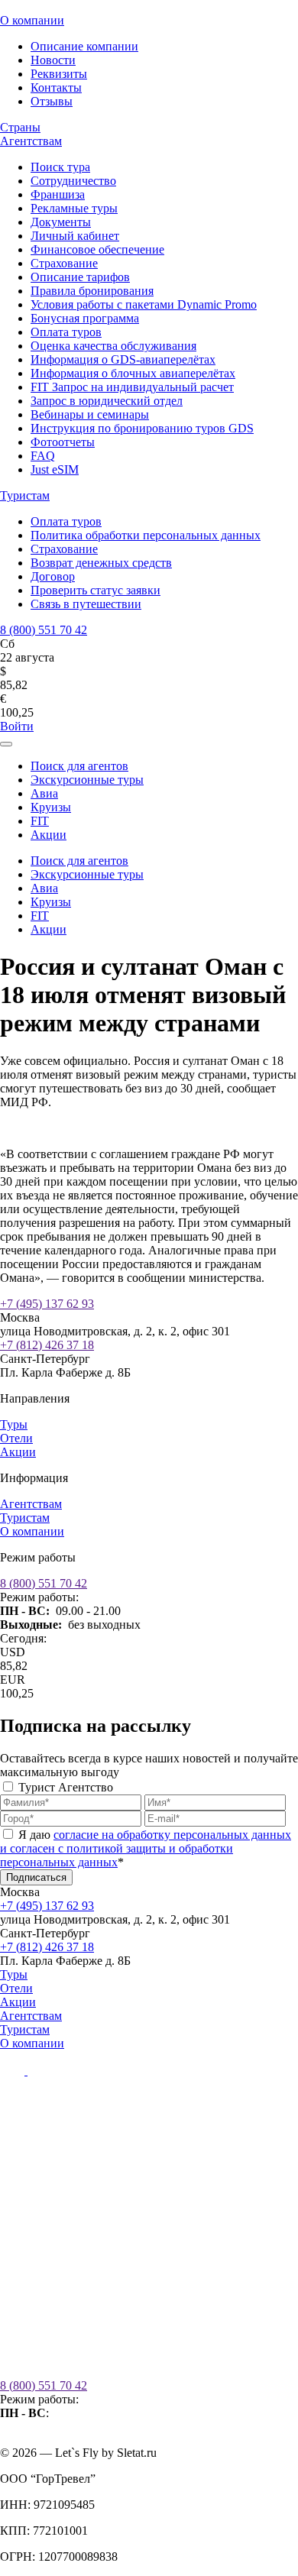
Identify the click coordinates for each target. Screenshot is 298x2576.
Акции (49, 835)
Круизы (51, 807)
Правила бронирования (92, 291)
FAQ (43, 456)
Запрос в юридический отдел (107, 401)
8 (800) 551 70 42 (44, 630)
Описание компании (84, 46)
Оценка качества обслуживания (113, 346)
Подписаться (36, 1877)
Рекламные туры (74, 208)
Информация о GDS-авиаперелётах (123, 359)
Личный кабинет (75, 236)
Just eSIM (55, 469)
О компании (32, 20)
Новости (53, 60)
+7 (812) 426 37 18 (47, 1345)
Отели (16, 1438)
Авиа (44, 793)
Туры (14, 1424)
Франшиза (58, 194)
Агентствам (31, 141)
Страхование (64, 263)
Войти (17, 726)
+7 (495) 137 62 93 (47, 1304)
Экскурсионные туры (87, 780)
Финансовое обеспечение (97, 249)
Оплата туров (66, 332)
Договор (53, 576)
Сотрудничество (73, 181)
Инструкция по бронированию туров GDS (142, 428)
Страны (20, 127)
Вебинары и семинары (90, 414)
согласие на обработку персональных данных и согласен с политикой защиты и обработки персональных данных (146, 1848)
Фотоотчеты (63, 442)
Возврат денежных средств (101, 563)
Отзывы (52, 101)
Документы (61, 222)
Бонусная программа (85, 318)
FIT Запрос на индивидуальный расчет (132, 387)
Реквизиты (59, 74)
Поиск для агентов (79, 766)
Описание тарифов (80, 277)
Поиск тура (60, 167)
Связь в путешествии (86, 604)
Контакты (56, 87)
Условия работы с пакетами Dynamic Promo (144, 304)
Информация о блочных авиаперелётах (133, 373)
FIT (40, 821)
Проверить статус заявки (96, 590)
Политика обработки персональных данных (146, 535)
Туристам (25, 495)
